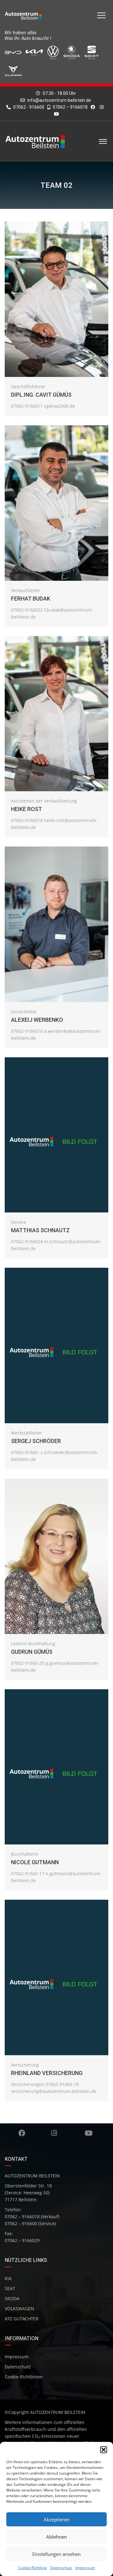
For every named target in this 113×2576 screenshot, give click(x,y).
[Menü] (101, 15)
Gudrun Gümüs (32, 1652)
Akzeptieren (56, 2519)
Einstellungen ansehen (56, 2554)
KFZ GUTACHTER (22, 2319)
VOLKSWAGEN (19, 2309)
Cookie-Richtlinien (24, 2377)
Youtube (89, 2133)
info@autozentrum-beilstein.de (59, 100)
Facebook (22, 2133)
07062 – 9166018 (70, 107)
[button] (104, 2450)
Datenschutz (61, 2568)
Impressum (85, 2568)
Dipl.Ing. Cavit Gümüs (41, 395)
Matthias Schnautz (40, 1230)
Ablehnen (56, 2537)
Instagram (54, 2133)
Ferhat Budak (31, 599)
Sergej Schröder (36, 1441)
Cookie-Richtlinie (33, 2568)
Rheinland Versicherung (47, 2073)
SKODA (12, 2298)
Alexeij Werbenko (37, 1020)
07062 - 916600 (28, 107)
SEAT (10, 2288)
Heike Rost (27, 809)
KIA (8, 2278)
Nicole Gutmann (35, 1862)
